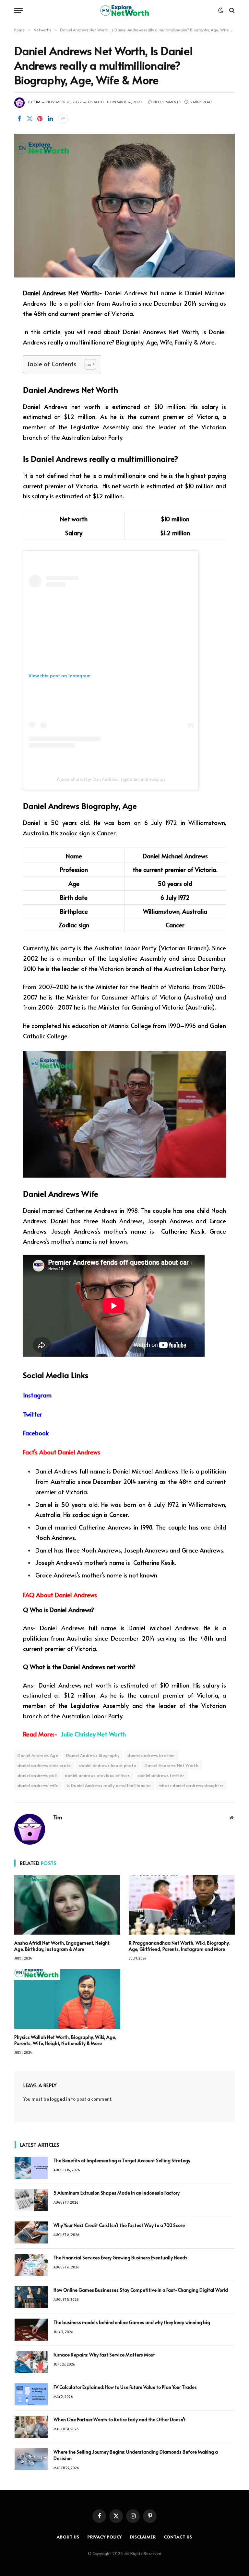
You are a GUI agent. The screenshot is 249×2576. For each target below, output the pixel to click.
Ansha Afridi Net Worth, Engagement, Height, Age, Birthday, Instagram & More (62, 1946)
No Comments (167, 102)
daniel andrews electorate (44, 1765)
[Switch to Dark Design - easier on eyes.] (221, 10)
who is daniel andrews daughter (191, 1785)
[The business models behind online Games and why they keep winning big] (31, 2330)
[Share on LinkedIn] (50, 119)
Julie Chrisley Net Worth (94, 1734)
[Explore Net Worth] (124, 11)
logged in (60, 2099)
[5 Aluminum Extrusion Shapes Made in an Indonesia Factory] (31, 2200)
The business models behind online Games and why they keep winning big (132, 2322)
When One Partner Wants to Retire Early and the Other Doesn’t (120, 2419)
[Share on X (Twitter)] (30, 119)
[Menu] (18, 11)
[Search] (231, 11)
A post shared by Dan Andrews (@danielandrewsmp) (111, 779)
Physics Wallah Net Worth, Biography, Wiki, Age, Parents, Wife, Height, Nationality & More (65, 2040)
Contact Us (178, 2537)
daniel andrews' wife (38, 1785)
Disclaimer (143, 2537)
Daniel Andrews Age (38, 1755)
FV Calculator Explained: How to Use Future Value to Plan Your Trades (125, 2387)
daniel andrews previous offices (97, 1775)
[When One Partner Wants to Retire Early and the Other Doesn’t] (31, 2427)
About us (68, 2537)
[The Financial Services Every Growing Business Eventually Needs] (31, 2265)
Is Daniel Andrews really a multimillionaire (109, 1785)
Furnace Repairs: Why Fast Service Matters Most (104, 2355)
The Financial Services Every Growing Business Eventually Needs (120, 2258)
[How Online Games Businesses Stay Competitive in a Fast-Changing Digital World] (31, 2297)
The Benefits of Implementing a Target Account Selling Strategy (122, 2160)
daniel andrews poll (37, 1775)
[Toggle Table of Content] (87, 364)
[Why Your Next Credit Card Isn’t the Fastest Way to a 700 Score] (31, 2232)
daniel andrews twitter (161, 1775)
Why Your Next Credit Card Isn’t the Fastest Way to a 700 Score (119, 2225)
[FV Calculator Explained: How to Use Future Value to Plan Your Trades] (31, 2394)
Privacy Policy (105, 2537)
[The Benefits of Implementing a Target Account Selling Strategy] (31, 2168)
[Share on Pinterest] (40, 119)
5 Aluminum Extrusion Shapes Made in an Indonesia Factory (117, 2193)
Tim (37, 102)
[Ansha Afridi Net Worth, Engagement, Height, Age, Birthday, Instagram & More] (67, 1905)
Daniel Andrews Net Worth (172, 1765)
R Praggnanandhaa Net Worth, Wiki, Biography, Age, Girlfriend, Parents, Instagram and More (179, 1946)
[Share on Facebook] (19, 119)
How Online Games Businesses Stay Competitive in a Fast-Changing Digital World (141, 2290)
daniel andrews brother (151, 1755)
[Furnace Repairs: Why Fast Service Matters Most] (31, 2362)
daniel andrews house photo (108, 1765)
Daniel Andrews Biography (93, 1755)
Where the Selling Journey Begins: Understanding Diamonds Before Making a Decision (136, 2455)
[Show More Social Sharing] (63, 119)
